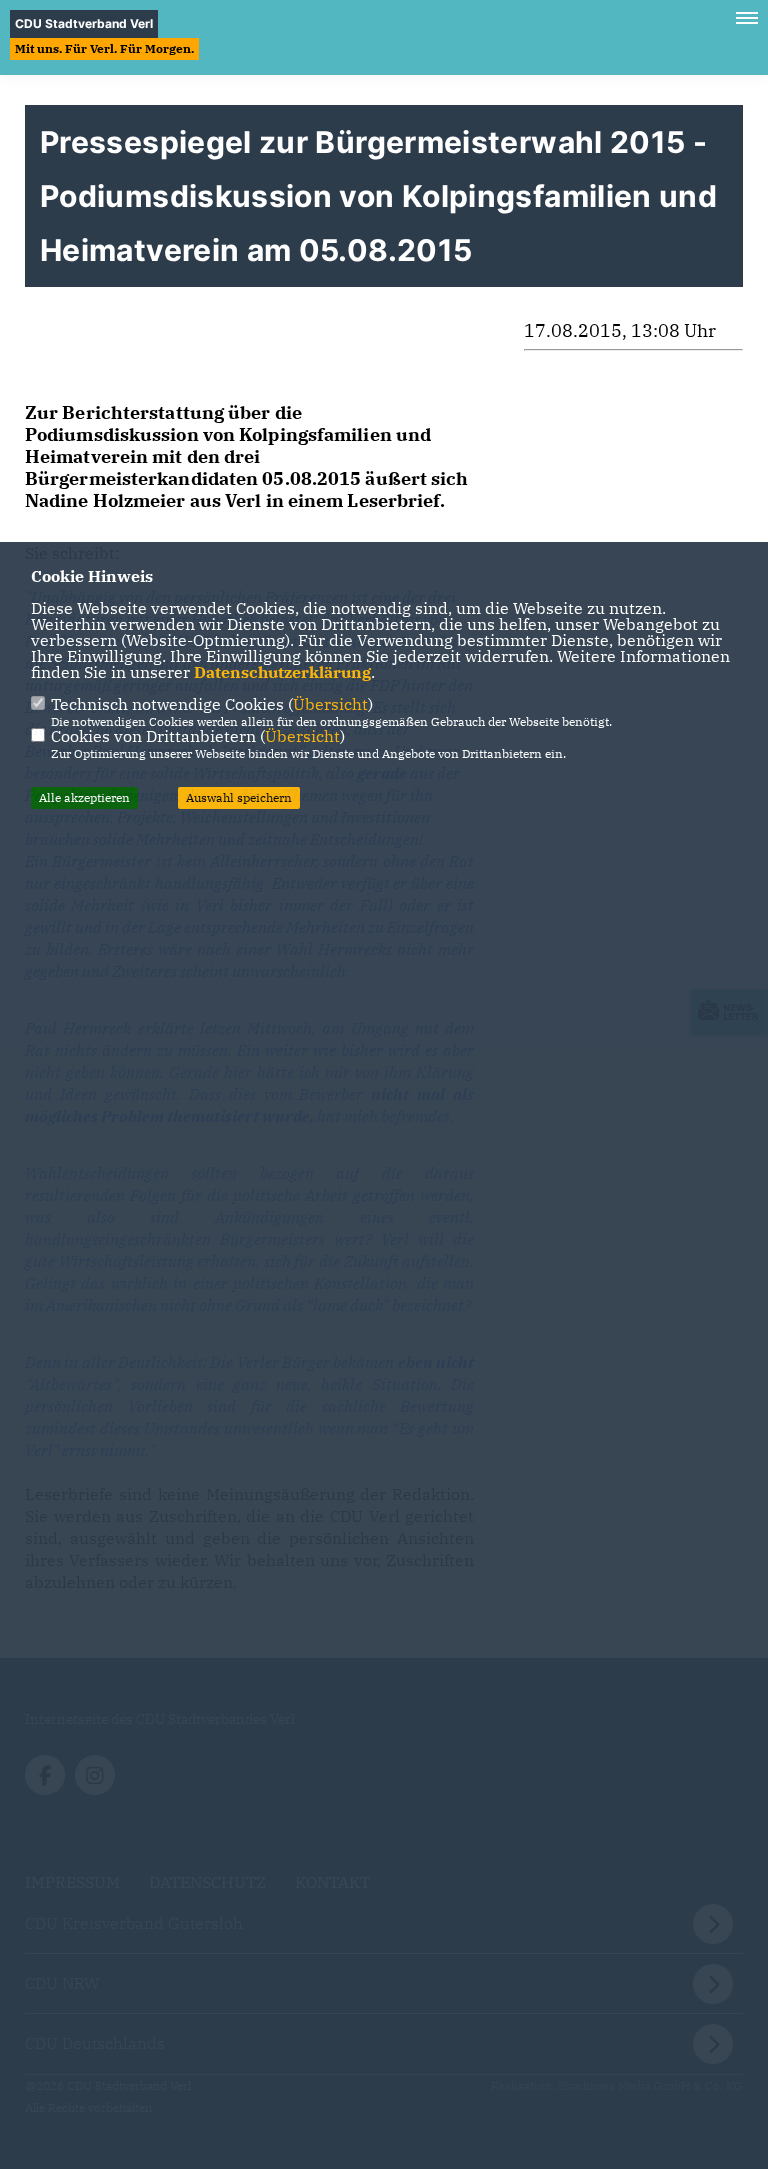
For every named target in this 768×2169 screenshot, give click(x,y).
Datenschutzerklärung (282, 672)
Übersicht (330, 704)
